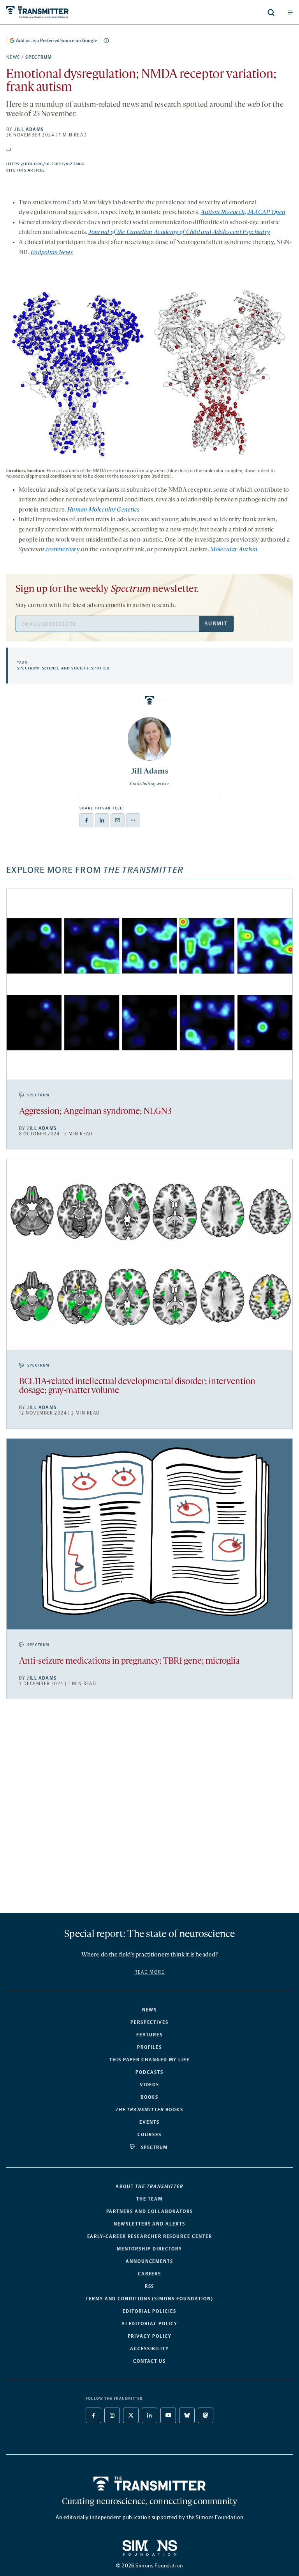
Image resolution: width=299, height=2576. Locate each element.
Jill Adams (29, 129)
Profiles (149, 2047)
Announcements (149, 2261)
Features (149, 2035)
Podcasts (149, 2072)
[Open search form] (271, 12)
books (149, 2110)
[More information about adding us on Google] (106, 41)
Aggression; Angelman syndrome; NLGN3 (95, 1112)
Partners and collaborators (150, 2211)
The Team (149, 2199)
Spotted (100, 668)
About (149, 2187)
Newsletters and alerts (149, 2224)
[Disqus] (149, 1809)
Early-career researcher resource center (150, 2236)
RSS (150, 2286)
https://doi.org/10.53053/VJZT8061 (85, 164)
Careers (149, 2274)
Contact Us (149, 2361)
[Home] (150, 2484)
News (13, 57)
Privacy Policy (150, 2336)
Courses (149, 2135)
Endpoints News (52, 253)
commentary (63, 550)
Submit (216, 624)
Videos (150, 2085)
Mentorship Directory (149, 2249)
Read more (149, 1972)
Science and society (65, 668)
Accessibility (149, 2349)
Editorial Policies (149, 2311)
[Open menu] (290, 12)
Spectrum (39, 57)
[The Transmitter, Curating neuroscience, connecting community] (67, 12)
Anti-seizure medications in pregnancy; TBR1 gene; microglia (129, 1662)
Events (149, 2122)
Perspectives (149, 2022)
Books (150, 2097)
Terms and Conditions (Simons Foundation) (149, 2299)
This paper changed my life (149, 2060)
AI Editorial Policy (149, 2324)
